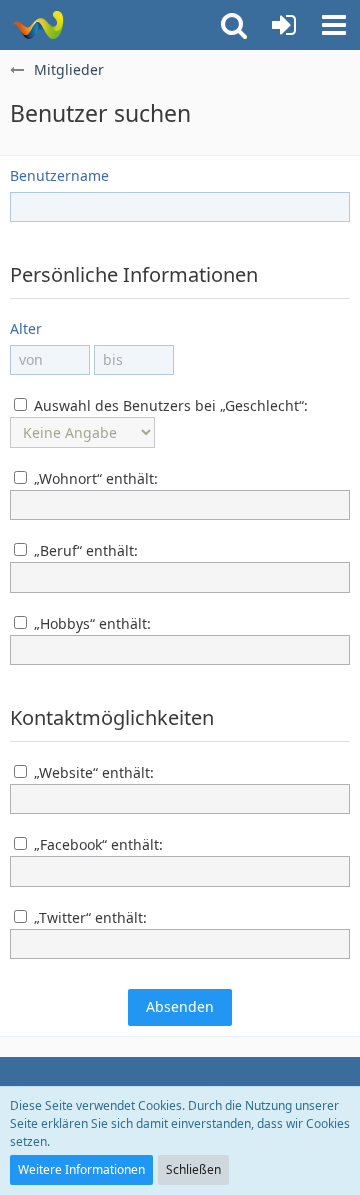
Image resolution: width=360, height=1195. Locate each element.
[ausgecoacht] (37, 25)
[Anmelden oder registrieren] (284, 25)
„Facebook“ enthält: (96, 844)
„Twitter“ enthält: (88, 917)
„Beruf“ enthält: (84, 550)
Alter (26, 328)
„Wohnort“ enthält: (94, 478)
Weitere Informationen (81, 1169)
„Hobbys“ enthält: (90, 623)
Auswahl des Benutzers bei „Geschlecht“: (169, 405)
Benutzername (59, 175)
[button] (334, 25)
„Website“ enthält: (92, 772)
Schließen (193, 1169)
